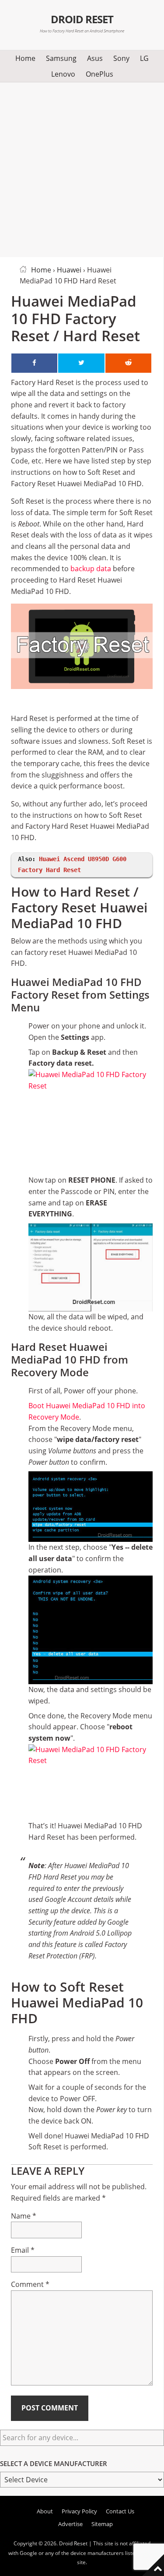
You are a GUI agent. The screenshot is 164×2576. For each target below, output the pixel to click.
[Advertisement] (82, 168)
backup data (91, 569)
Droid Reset (82, 19)
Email (23, 2250)
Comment (30, 2284)
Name (24, 2216)
